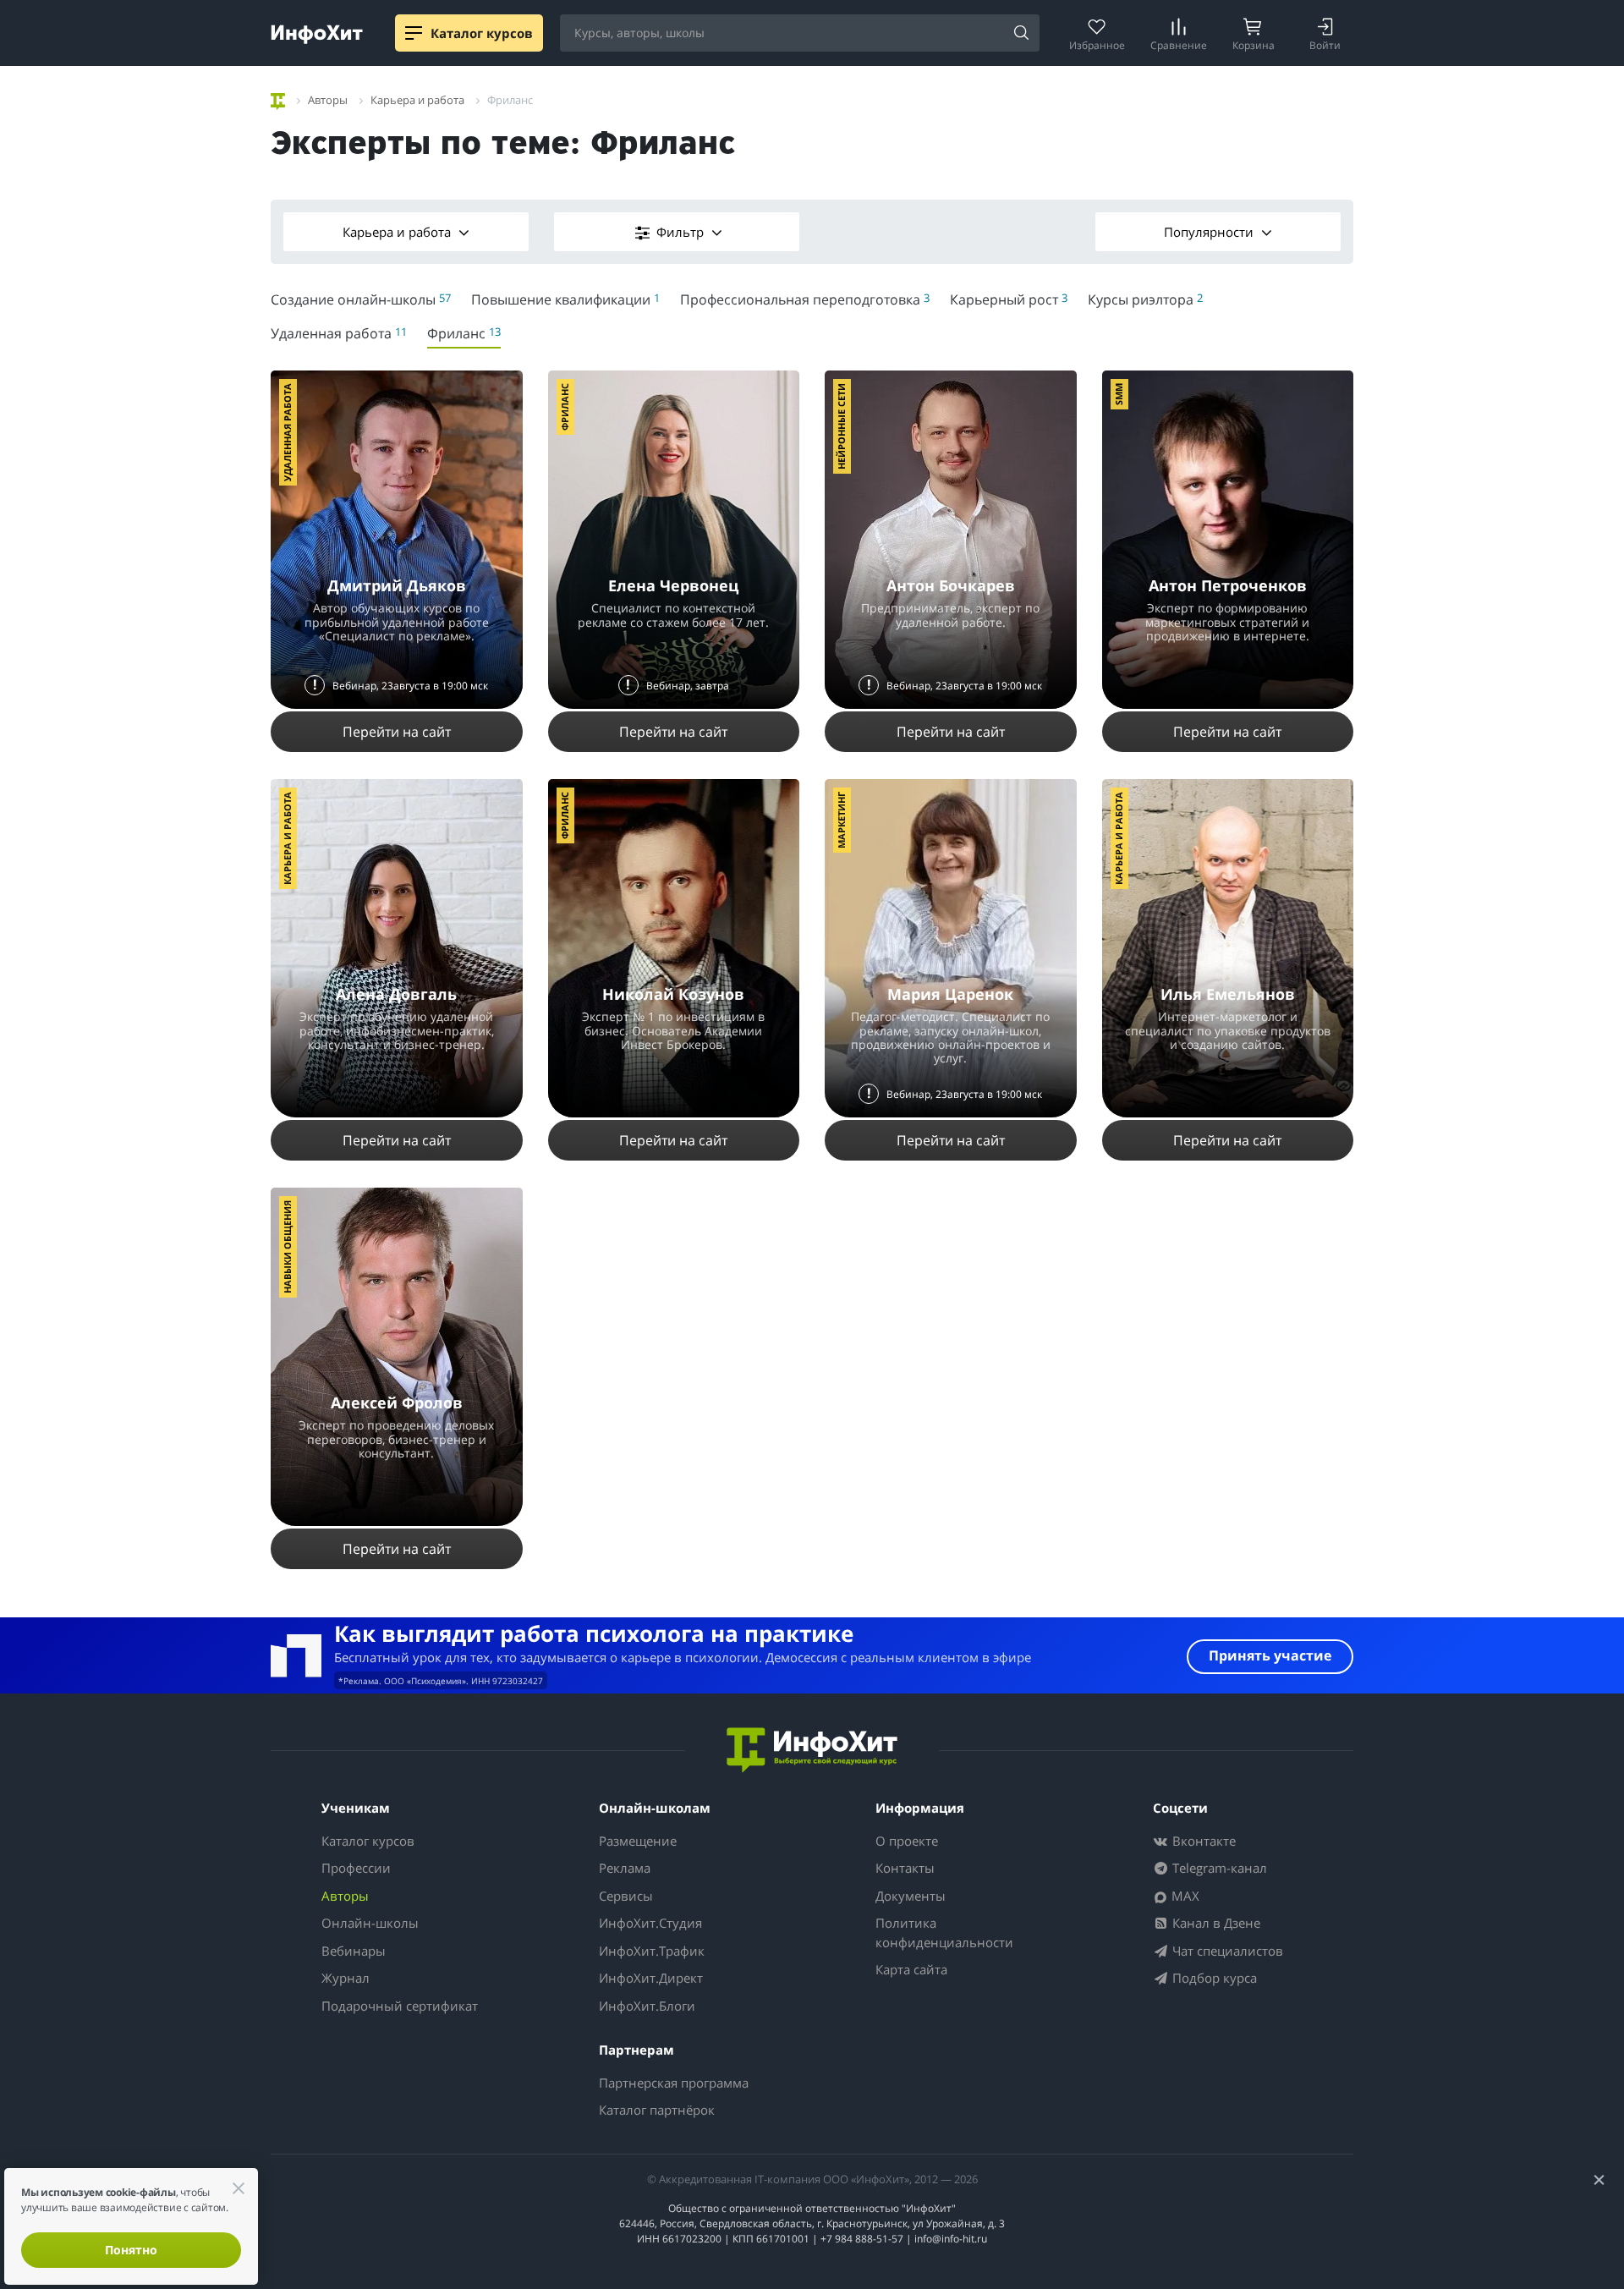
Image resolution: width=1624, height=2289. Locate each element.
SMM (1119, 394)
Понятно (131, 2250)
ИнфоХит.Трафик (652, 1951)
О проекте (907, 1841)
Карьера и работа (398, 232)
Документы (911, 1896)
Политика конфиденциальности (944, 1932)
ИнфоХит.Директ (651, 1978)
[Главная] (278, 99)
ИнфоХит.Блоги (647, 2006)
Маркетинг (841, 820)
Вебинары (354, 1951)
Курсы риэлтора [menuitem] (1145, 299)
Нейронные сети (841, 426)
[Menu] (414, 33)
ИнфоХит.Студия (650, 1923)
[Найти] (1021, 34)
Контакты (905, 1868)
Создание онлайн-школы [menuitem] (361, 299)
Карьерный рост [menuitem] (1009, 299)
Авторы (345, 1896)
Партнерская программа (674, 2083)
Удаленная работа (287, 432)
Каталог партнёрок (657, 2110)
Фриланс (565, 407)
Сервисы (626, 1896)
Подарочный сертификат (400, 2006)
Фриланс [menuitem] (464, 333)
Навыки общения (287, 1247)
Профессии (356, 1868)
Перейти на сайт (397, 732)
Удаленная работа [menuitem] (339, 333)
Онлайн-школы (370, 1923)
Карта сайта (911, 1969)
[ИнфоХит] (317, 34)
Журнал (346, 1978)
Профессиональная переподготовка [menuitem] (805, 299)
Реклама (625, 1868)
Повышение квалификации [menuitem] (565, 299)
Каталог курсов (368, 1841)
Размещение (638, 1841)
